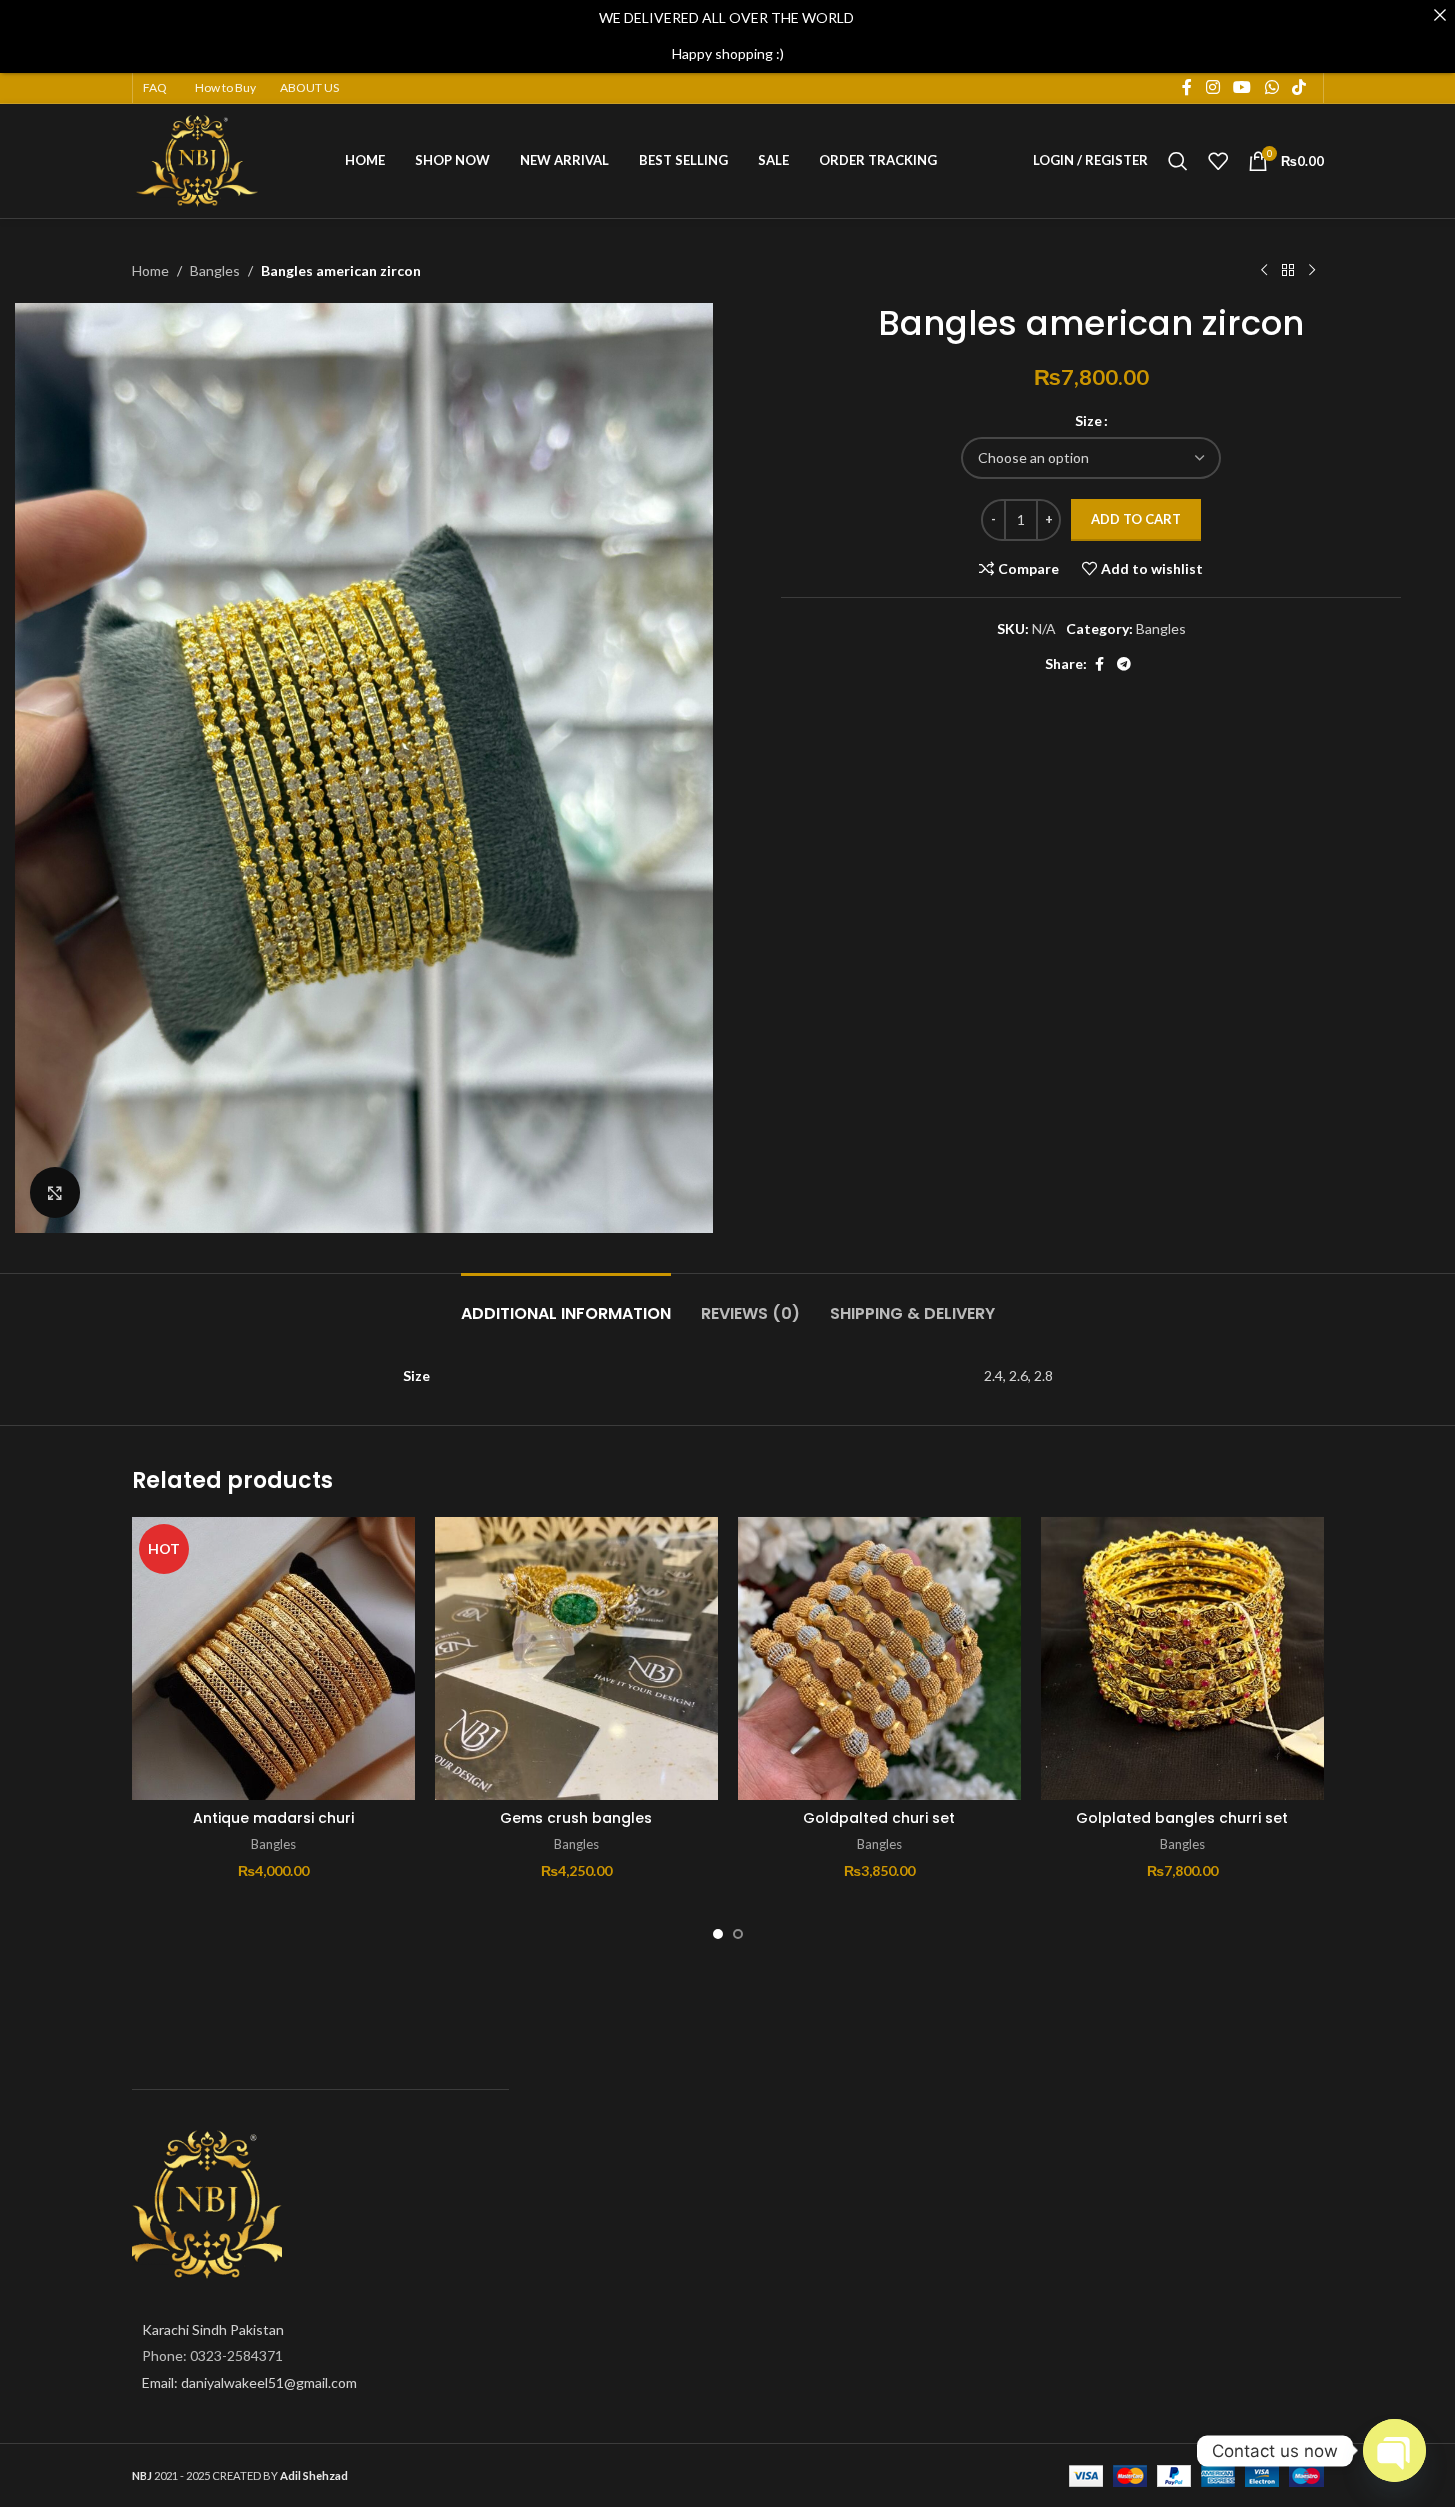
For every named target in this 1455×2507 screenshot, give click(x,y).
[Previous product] (1264, 271)
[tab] (566, 1303)
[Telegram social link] (1124, 664)
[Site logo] (198, 158)
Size (1088, 420)
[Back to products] (1288, 271)
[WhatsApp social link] (1271, 88)
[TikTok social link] (1298, 88)
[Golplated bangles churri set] (1182, 1658)
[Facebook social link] (1187, 88)
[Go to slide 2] (738, 1934)
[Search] (1178, 161)
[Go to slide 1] (718, 1934)
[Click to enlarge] (55, 1192)
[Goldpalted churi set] (879, 1658)
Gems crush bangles (576, 1818)
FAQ (155, 87)
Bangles (215, 270)
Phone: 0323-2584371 (212, 2355)
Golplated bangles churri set (1182, 1818)
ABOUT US (309, 87)
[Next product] (1312, 271)
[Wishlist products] (1218, 161)
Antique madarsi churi (273, 1818)
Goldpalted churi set (879, 1818)
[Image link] (207, 2202)
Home (150, 270)
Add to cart (1136, 519)
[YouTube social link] (1242, 88)
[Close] (1440, 15)
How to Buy (225, 87)
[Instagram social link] (1212, 88)
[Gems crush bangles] (576, 1658)
